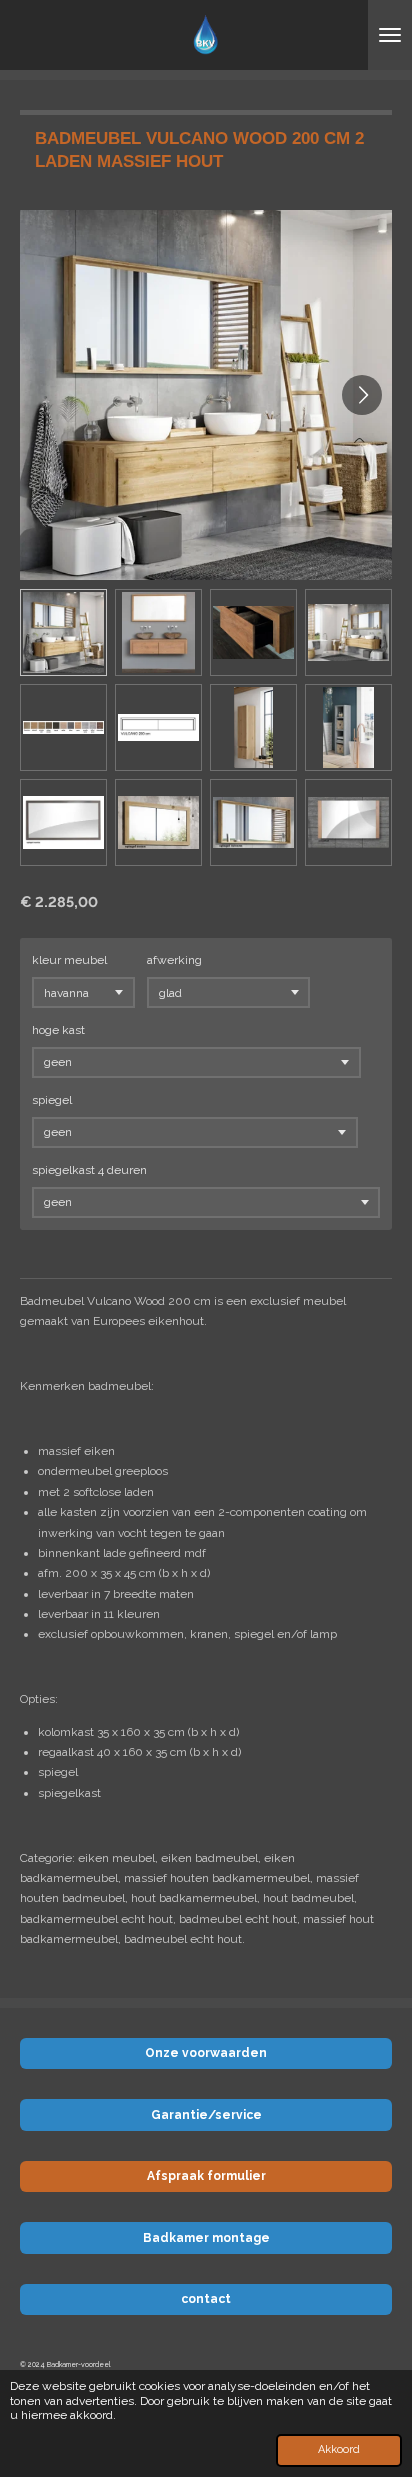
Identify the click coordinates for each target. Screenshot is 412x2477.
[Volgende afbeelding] (362, 395)
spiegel (52, 1100)
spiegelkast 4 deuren (89, 1170)
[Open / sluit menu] (390, 35)
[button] (63, 632)
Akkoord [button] (339, 2449)
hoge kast (58, 1030)
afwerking (174, 960)
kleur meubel (69, 960)
